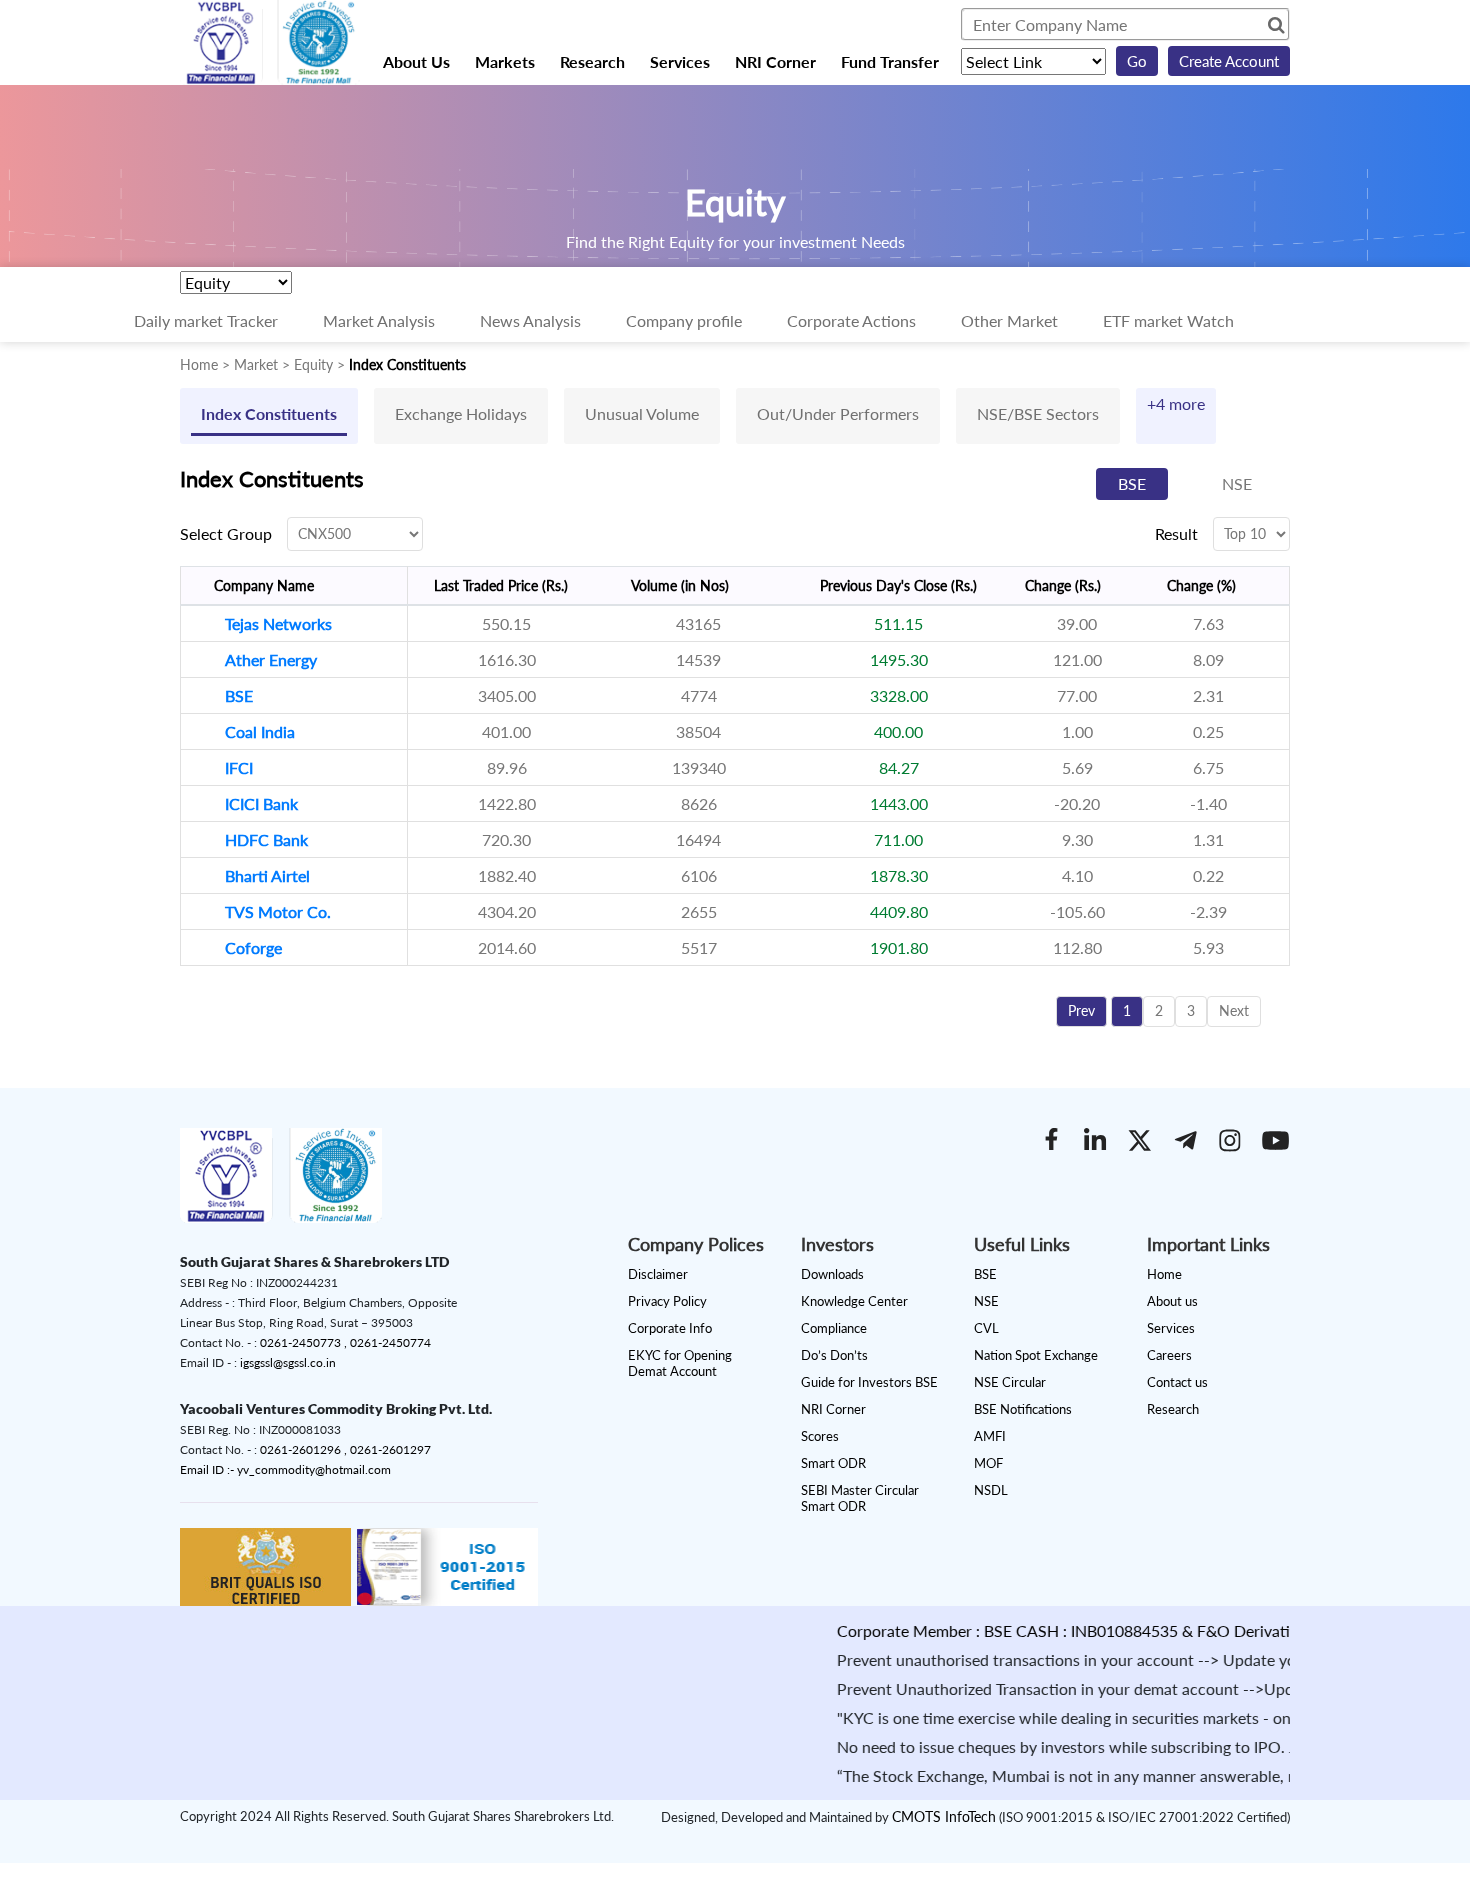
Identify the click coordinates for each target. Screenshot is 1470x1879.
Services (680, 61)
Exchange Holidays (461, 413)
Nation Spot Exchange (1036, 1355)
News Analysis (530, 320)
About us (1172, 1301)
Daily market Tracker (206, 320)
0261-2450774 (390, 1342)
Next (1234, 1010)
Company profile (684, 320)
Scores (820, 1436)
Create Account (1229, 61)
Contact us (1177, 1382)
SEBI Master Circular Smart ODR (860, 1498)
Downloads (832, 1274)
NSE (1237, 483)
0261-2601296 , (305, 1449)
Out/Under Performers (838, 413)
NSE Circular (1010, 1382)
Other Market (1009, 320)
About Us (416, 61)
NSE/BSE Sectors (1038, 413)
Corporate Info (670, 1328)
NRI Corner (775, 61)
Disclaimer (658, 1274)
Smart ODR (833, 1463)
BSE (1132, 483)
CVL (986, 1328)
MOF (988, 1463)
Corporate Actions (851, 320)
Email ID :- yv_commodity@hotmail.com (285, 1469)
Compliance (834, 1328)
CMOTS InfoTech (944, 1816)
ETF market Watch (1168, 320)
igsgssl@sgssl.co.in (288, 1362)
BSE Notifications (1023, 1409)
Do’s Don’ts (834, 1355)
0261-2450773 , (305, 1342)
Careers (1169, 1355)
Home (1164, 1274)
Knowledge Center (854, 1301)
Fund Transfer (890, 61)
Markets (505, 61)
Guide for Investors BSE (869, 1382)
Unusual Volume (642, 413)
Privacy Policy (667, 1301)
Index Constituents (269, 413)
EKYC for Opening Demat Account (680, 1363)
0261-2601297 (390, 1449)
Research (592, 61)
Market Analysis (379, 320)
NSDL (991, 1490)
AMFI (990, 1436)
